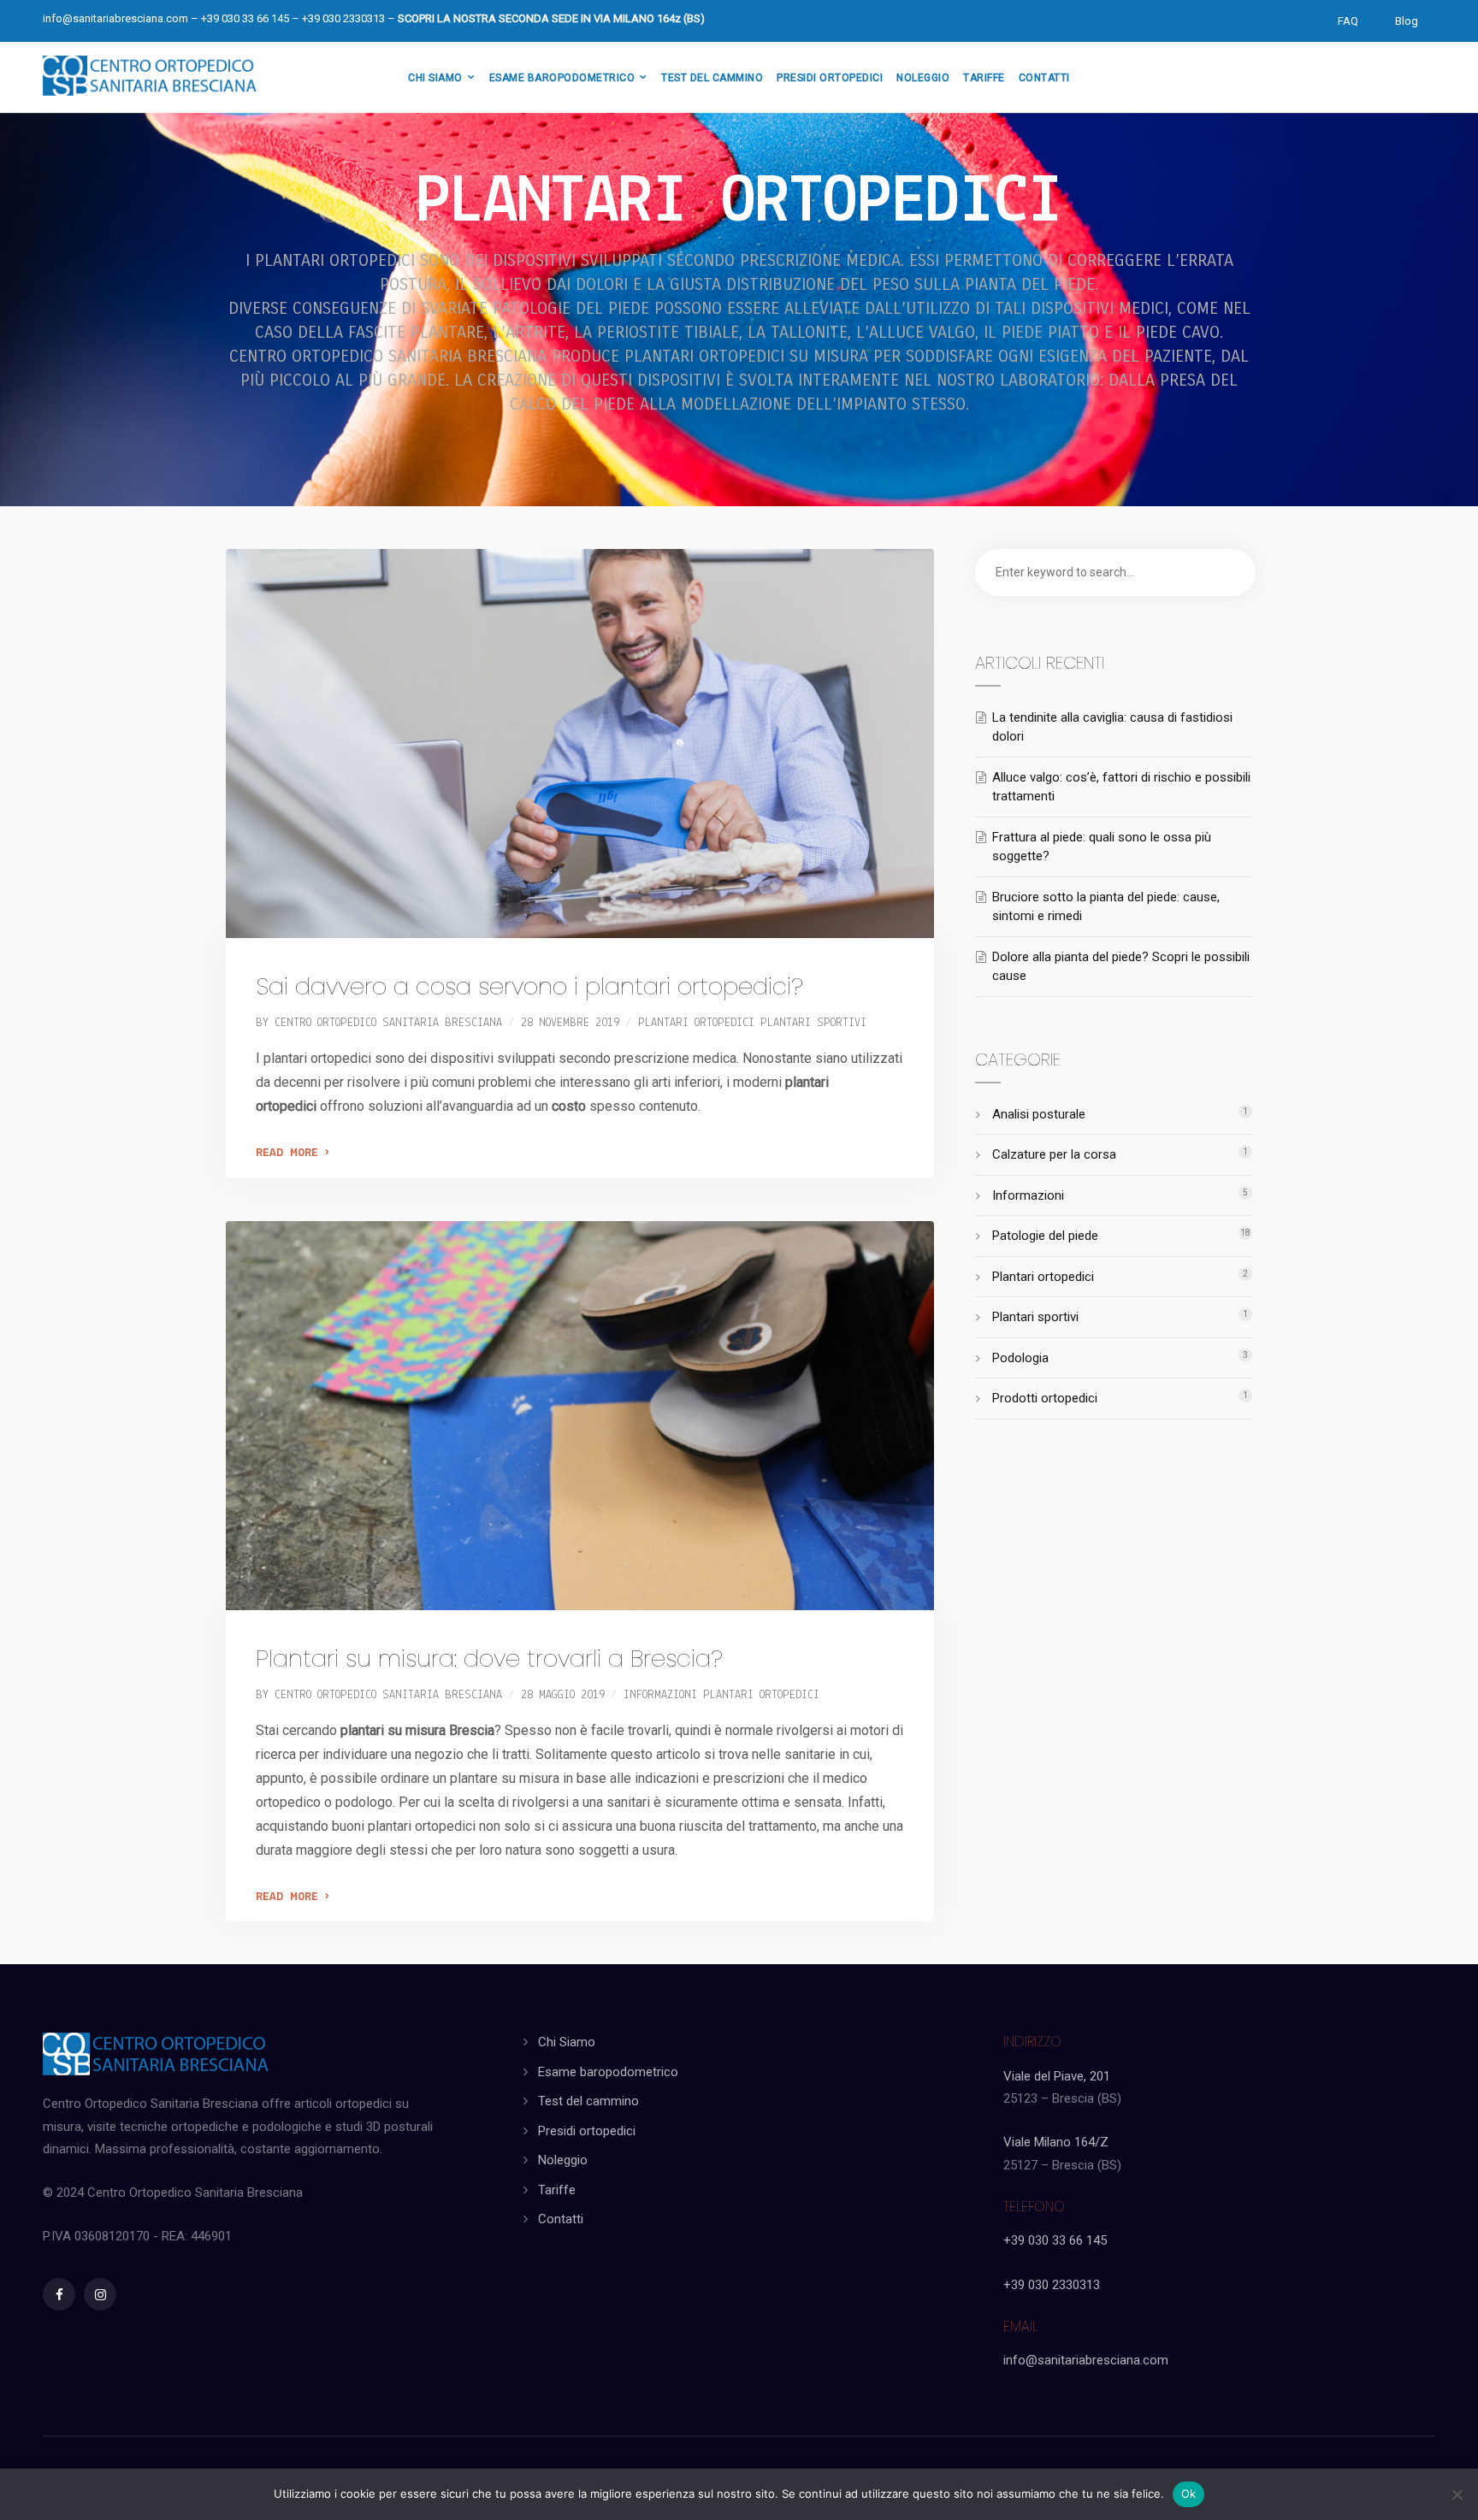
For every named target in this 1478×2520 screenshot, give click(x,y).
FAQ (1348, 21)
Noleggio (563, 2160)
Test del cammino (588, 2101)
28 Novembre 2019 (570, 1023)
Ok (1189, 2493)
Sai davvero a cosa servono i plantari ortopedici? (529, 986)
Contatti (561, 2219)
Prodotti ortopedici (1045, 1398)
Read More (290, 1153)
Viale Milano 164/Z (1056, 2142)
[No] (1457, 2494)
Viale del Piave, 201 (1057, 2076)
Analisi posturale (1039, 1114)
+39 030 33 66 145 (1055, 2240)
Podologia (1020, 1358)
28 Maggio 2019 (563, 1695)
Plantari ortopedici (696, 1023)
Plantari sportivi (813, 1023)
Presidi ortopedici (587, 2131)
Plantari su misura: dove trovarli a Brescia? (489, 1658)
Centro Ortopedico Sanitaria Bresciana (388, 1023)
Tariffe (557, 2190)
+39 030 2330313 (1052, 2285)
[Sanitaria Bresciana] (150, 73)
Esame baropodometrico (608, 2072)
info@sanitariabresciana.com (115, 18)
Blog (1407, 21)
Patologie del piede (1045, 1236)
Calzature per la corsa (1054, 1154)
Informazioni (660, 1695)
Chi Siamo (567, 2042)
